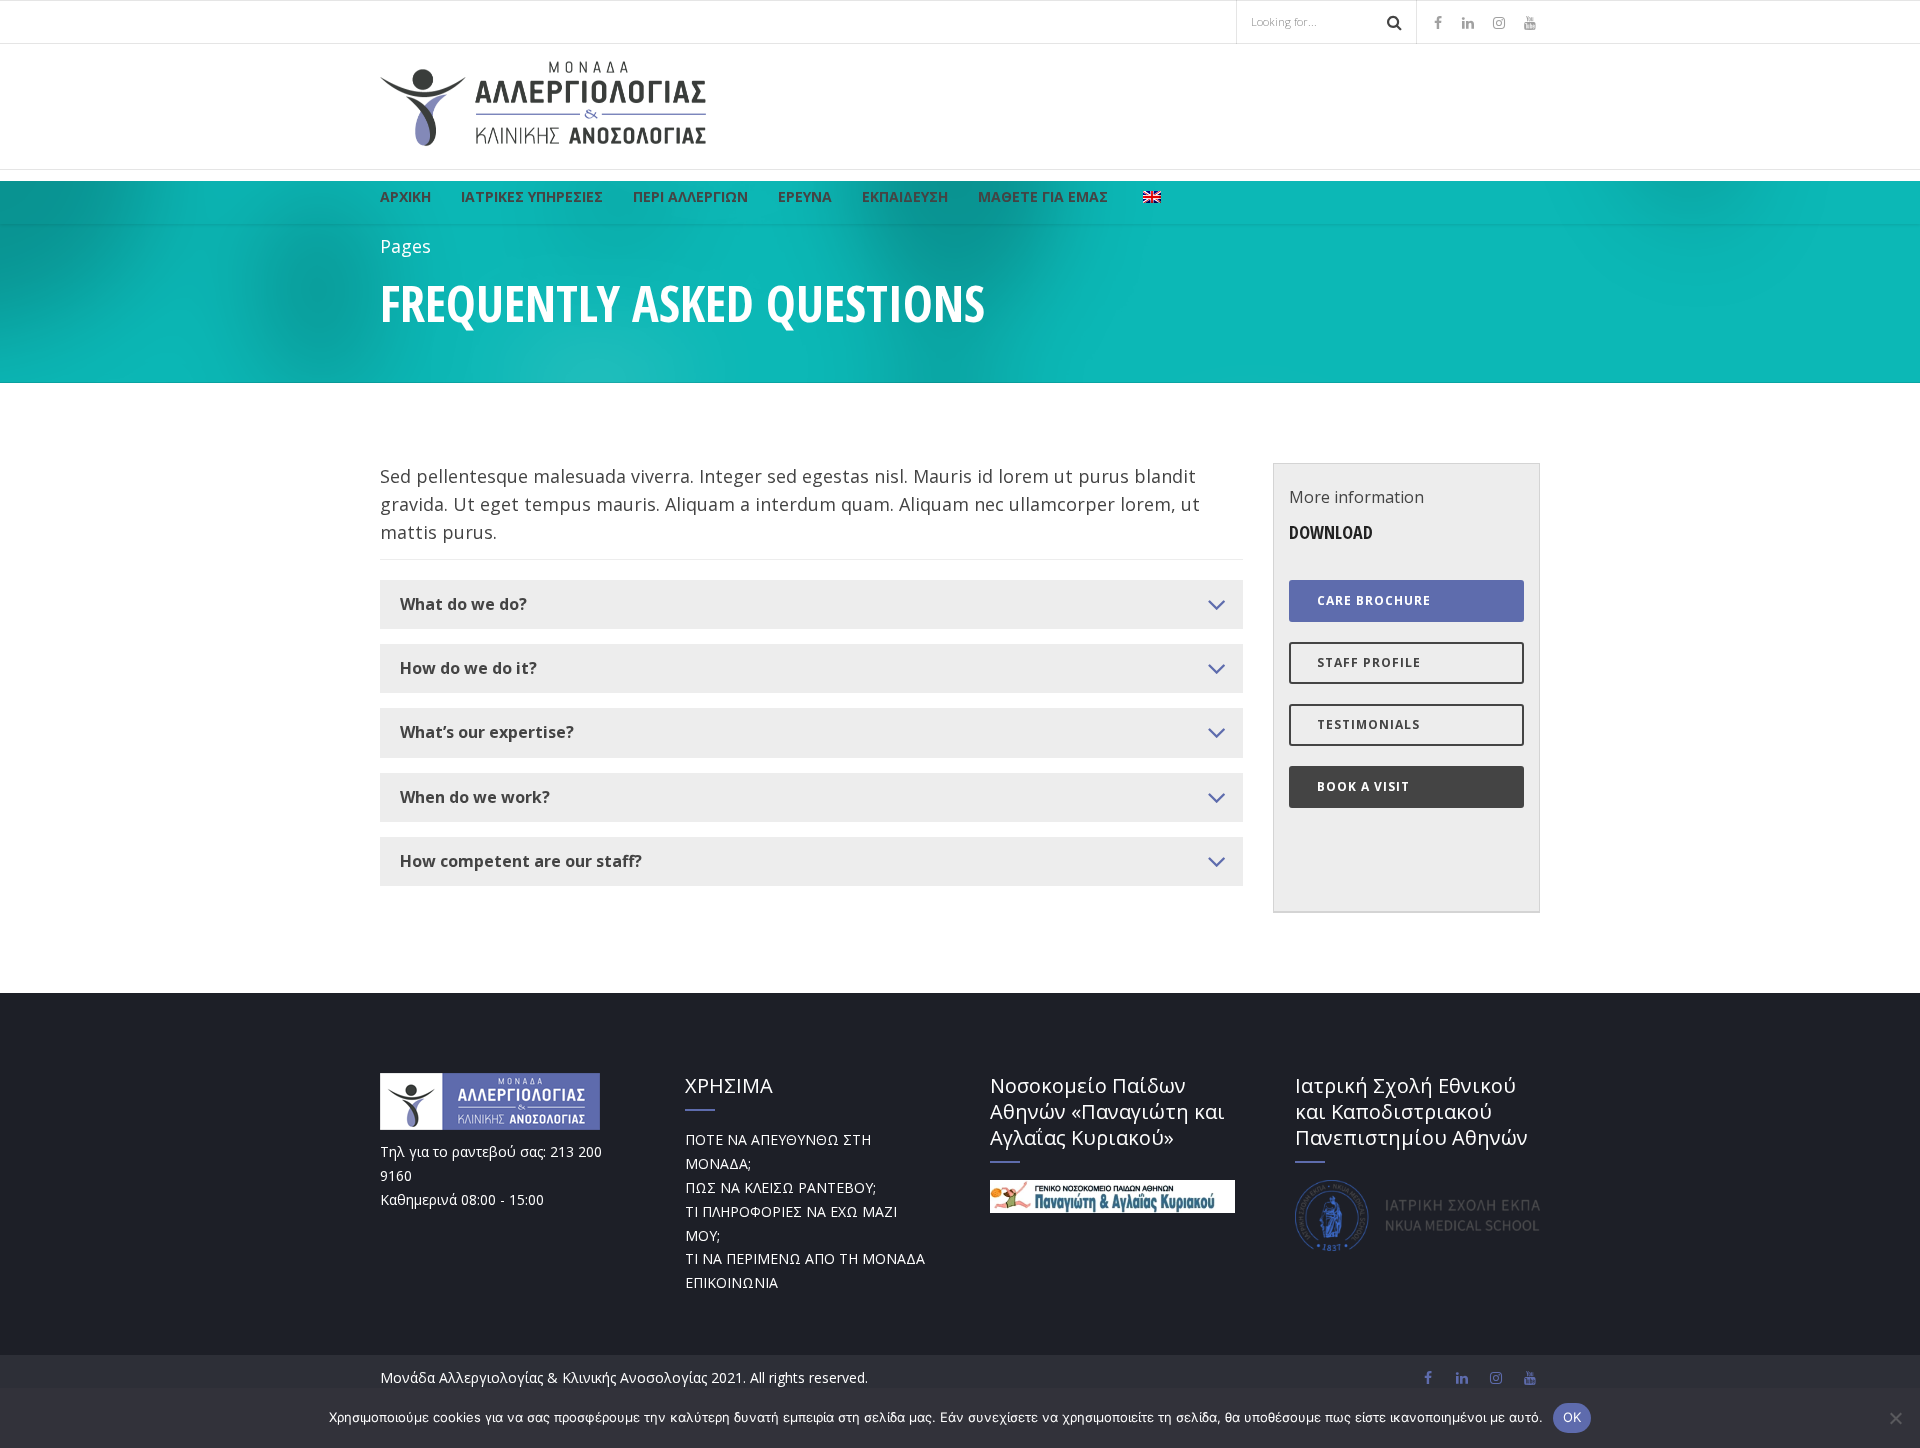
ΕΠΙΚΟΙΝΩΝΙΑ (731, 1282)
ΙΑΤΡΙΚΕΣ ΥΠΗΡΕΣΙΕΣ (532, 196)
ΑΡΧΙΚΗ (405, 196)
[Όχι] (1895, 1418)
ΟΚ (1572, 1417)
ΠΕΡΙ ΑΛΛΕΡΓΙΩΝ (690, 196)
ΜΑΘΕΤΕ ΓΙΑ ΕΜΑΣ (1043, 196)
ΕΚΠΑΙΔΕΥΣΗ (905, 196)
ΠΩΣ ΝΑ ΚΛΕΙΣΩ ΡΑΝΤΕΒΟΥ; (780, 1187)
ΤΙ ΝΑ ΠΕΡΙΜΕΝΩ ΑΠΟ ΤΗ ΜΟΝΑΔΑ (805, 1258)
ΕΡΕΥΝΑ (805, 196)
